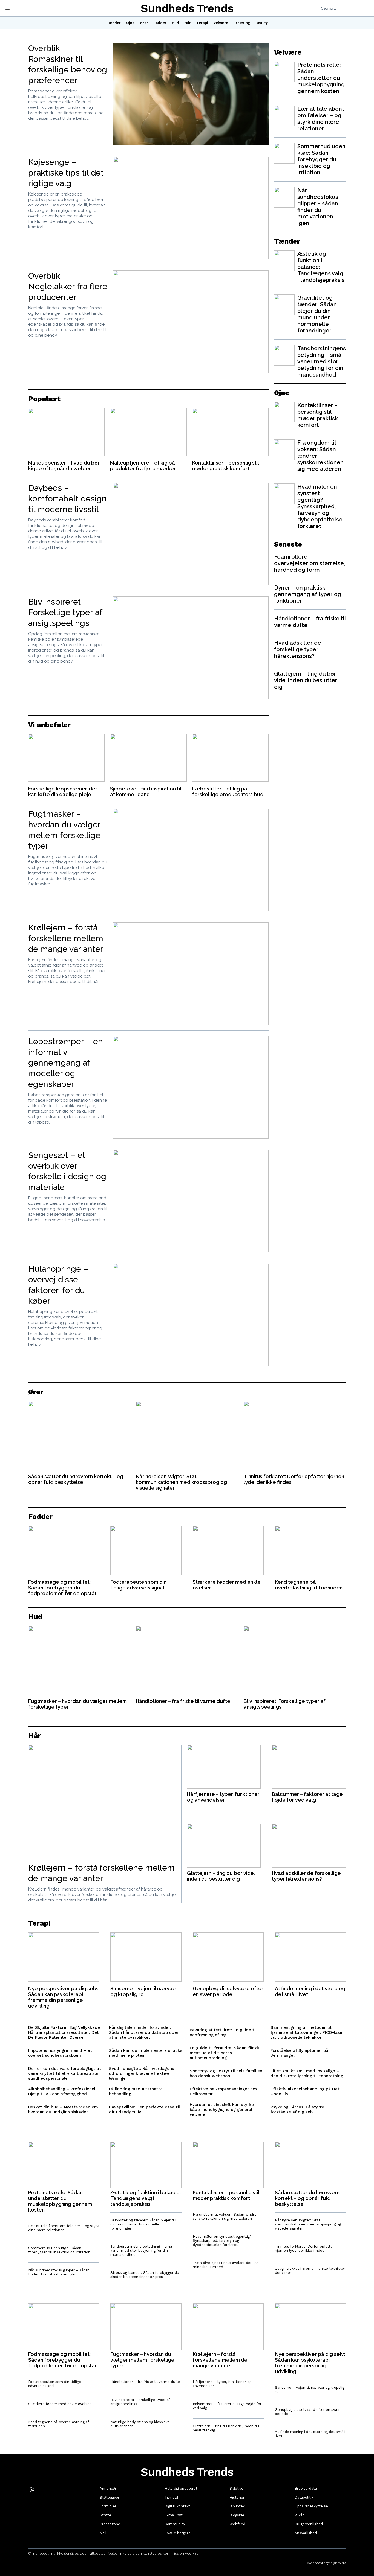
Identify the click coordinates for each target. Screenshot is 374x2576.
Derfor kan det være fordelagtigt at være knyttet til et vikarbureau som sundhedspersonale (65, 2073)
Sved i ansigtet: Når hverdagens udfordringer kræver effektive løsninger (142, 2073)
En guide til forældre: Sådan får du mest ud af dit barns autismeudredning (225, 2053)
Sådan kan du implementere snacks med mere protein (146, 2053)
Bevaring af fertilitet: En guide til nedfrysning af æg (223, 2032)
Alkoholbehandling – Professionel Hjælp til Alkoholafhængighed (62, 2091)
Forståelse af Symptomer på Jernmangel (299, 2053)
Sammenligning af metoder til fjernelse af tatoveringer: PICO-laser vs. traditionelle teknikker (307, 2032)
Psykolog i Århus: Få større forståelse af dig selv (297, 2110)
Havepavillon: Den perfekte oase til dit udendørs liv (144, 2110)
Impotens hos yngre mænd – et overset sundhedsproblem (60, 2053)
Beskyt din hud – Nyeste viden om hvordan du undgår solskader (63, 2110)
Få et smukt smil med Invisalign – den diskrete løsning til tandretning (307, 2073)
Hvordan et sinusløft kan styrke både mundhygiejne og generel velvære (222, 2110)
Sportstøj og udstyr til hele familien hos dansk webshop (226, 2073)
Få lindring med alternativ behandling (135, 2091)
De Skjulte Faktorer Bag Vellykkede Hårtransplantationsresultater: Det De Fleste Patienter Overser (64, 2032)
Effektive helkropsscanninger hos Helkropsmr (224, 2091)
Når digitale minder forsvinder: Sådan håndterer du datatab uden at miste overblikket (144, 2032)
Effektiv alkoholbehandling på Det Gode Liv (305, 2091)
